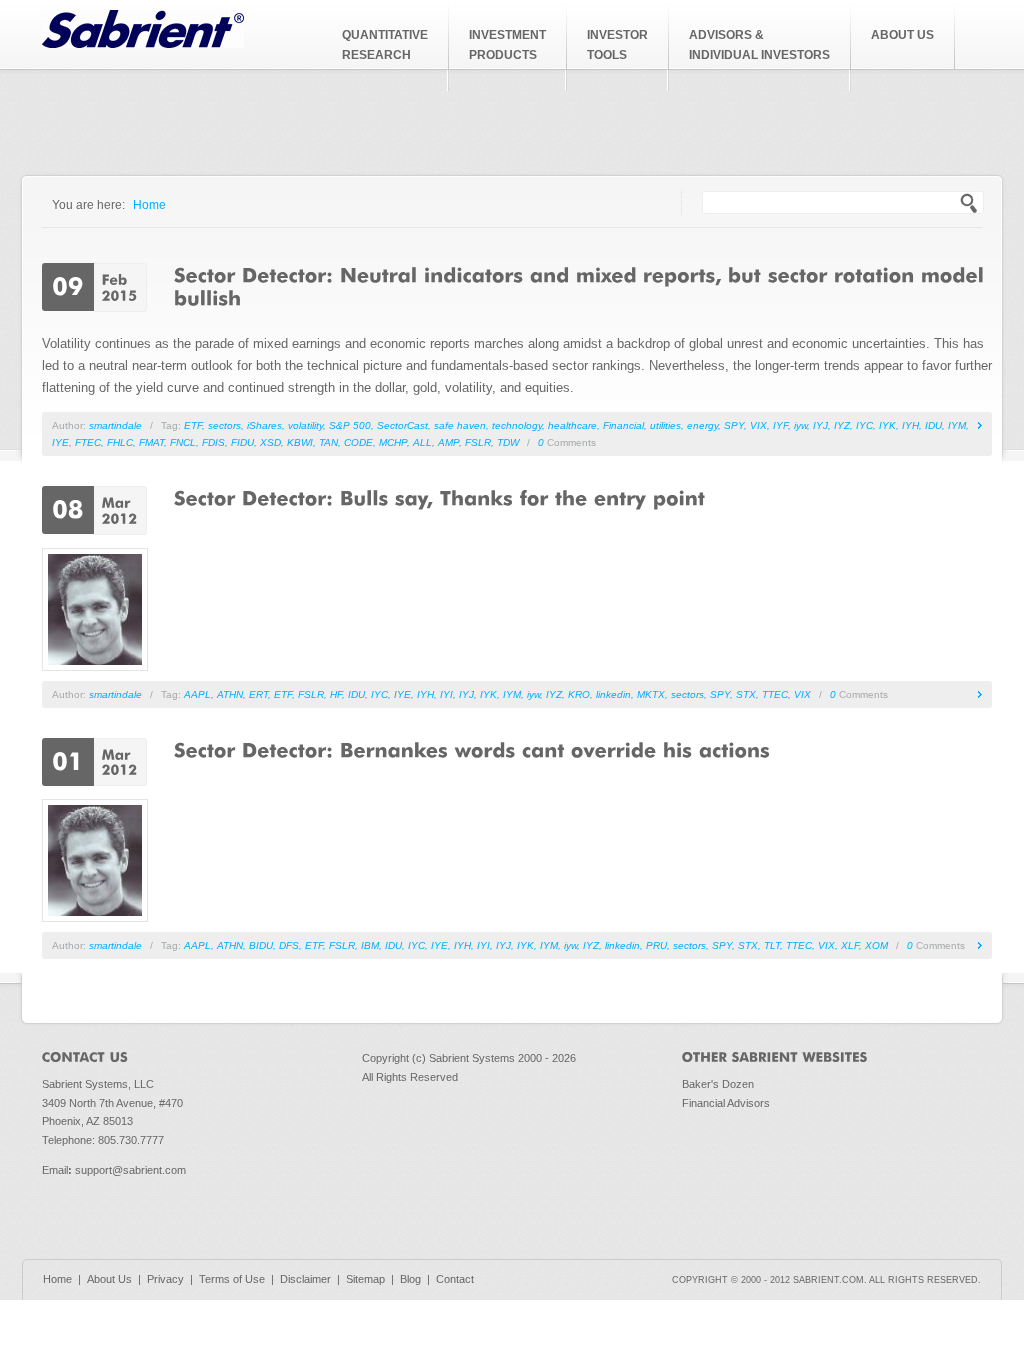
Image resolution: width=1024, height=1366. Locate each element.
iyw (800, 425)
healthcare (572, 425)
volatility (305, 425)
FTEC (88, 442)
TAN (328, 442)
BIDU (261, 945)
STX (746, 694)
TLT (772, 945)
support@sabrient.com (130, 1170)
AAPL (197, 694)
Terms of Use (232, 1279)
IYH (910, 425)
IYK (887, 425)
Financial (623, 425)
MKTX (651, 694)
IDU (933, 425)
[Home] (143, 43)
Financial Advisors (726, 1103)
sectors (224, 425)
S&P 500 (350, 425)
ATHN (230, 694)
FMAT (151, 442)
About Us (109, 1279)
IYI (446, 694)
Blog (410, 1279)
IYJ (820, 425)
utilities (665, 425)
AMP (448, 442)
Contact (455, 1279)
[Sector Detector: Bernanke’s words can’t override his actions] (472, 749)
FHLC (120, 442)
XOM (876, 945)
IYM (957, 425)
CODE (358, 442)
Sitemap (365, 1279)
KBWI (300, 442)
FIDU (242, 442)
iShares (264, 425)
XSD (270, 442)
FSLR (478, 442)
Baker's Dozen (718, 1084)
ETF (193, 425)
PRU (656, 945)
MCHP (393, 442)
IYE (60, 442)
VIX (758, 425)
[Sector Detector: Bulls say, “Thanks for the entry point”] (443, 497)
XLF (850, 945)
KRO (579, 694)
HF (336, 694)
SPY (734, 425)
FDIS (213, 442)
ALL (422, 442)
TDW (508, 442)
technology (517, 425)
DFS (289, 945)
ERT (258, 694)
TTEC (775, 694)
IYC (864, 425)
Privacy (165, 1279)
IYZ (842, 425)
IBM (370, 945)
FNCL (183, 442)
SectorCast (402, 425)
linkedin (613, 694)
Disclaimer (305, 1279)
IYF (780, 425)
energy (702, 425)
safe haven (460, 425)
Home (149, 204)
